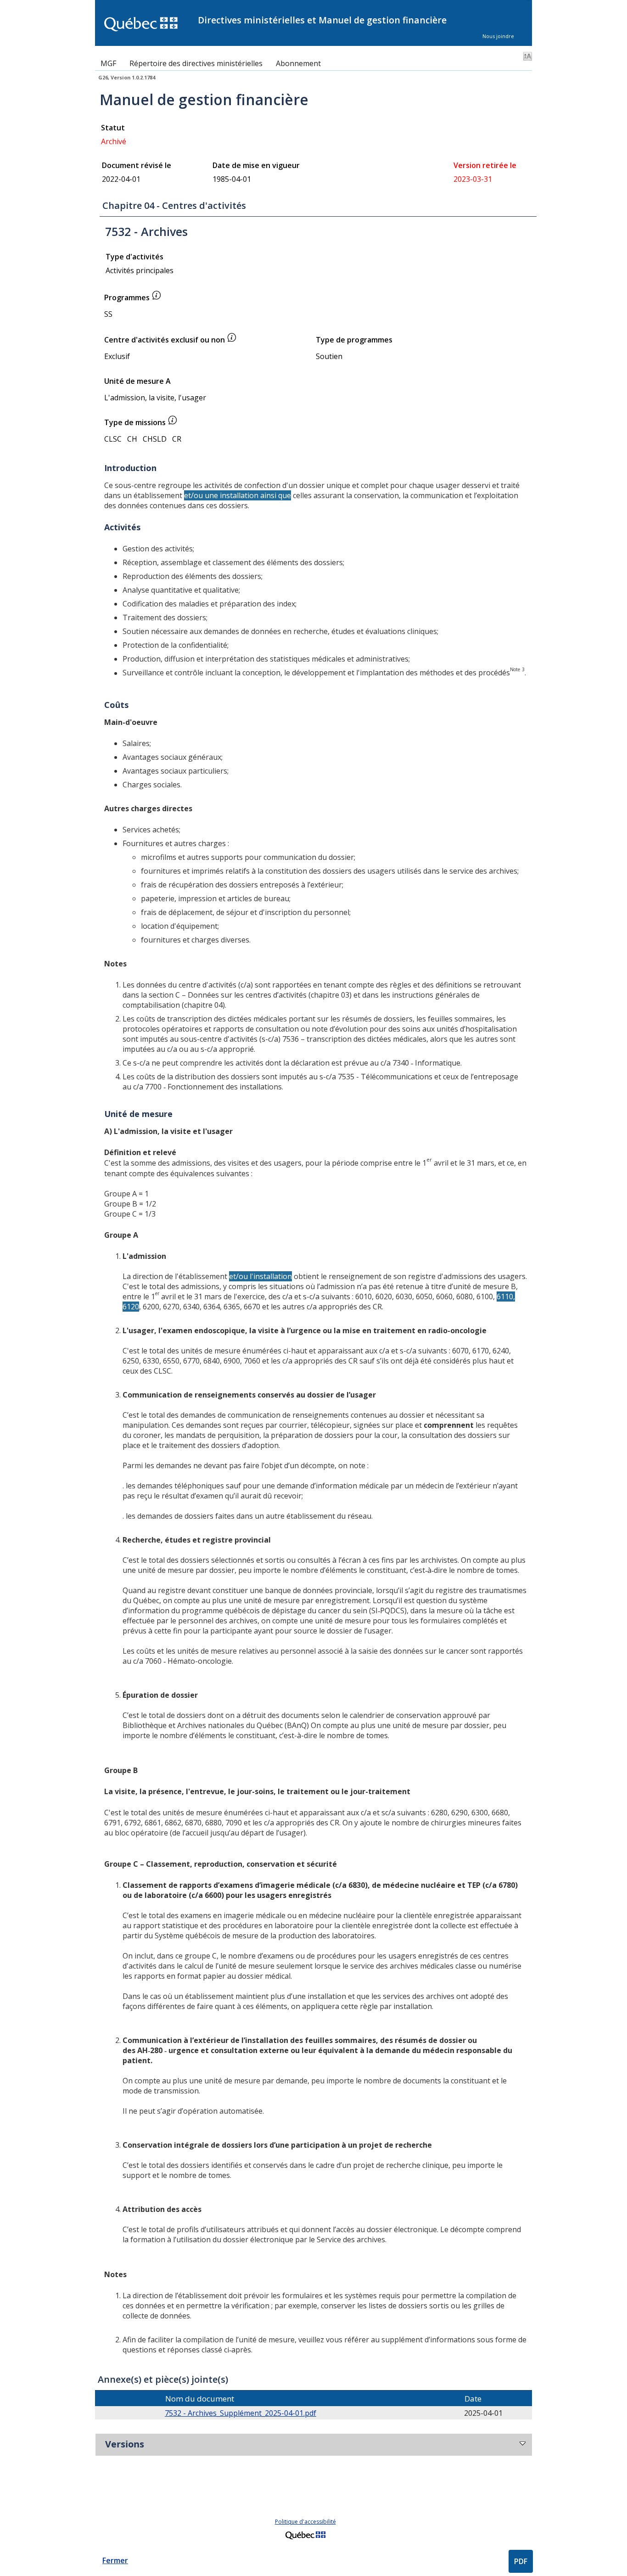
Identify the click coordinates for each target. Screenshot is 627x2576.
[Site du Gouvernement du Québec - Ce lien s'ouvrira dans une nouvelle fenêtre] (305, 2540)
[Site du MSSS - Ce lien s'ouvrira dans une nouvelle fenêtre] (146, 25)
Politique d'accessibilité (305, 2522)
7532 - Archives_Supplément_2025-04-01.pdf (241, 2413)
